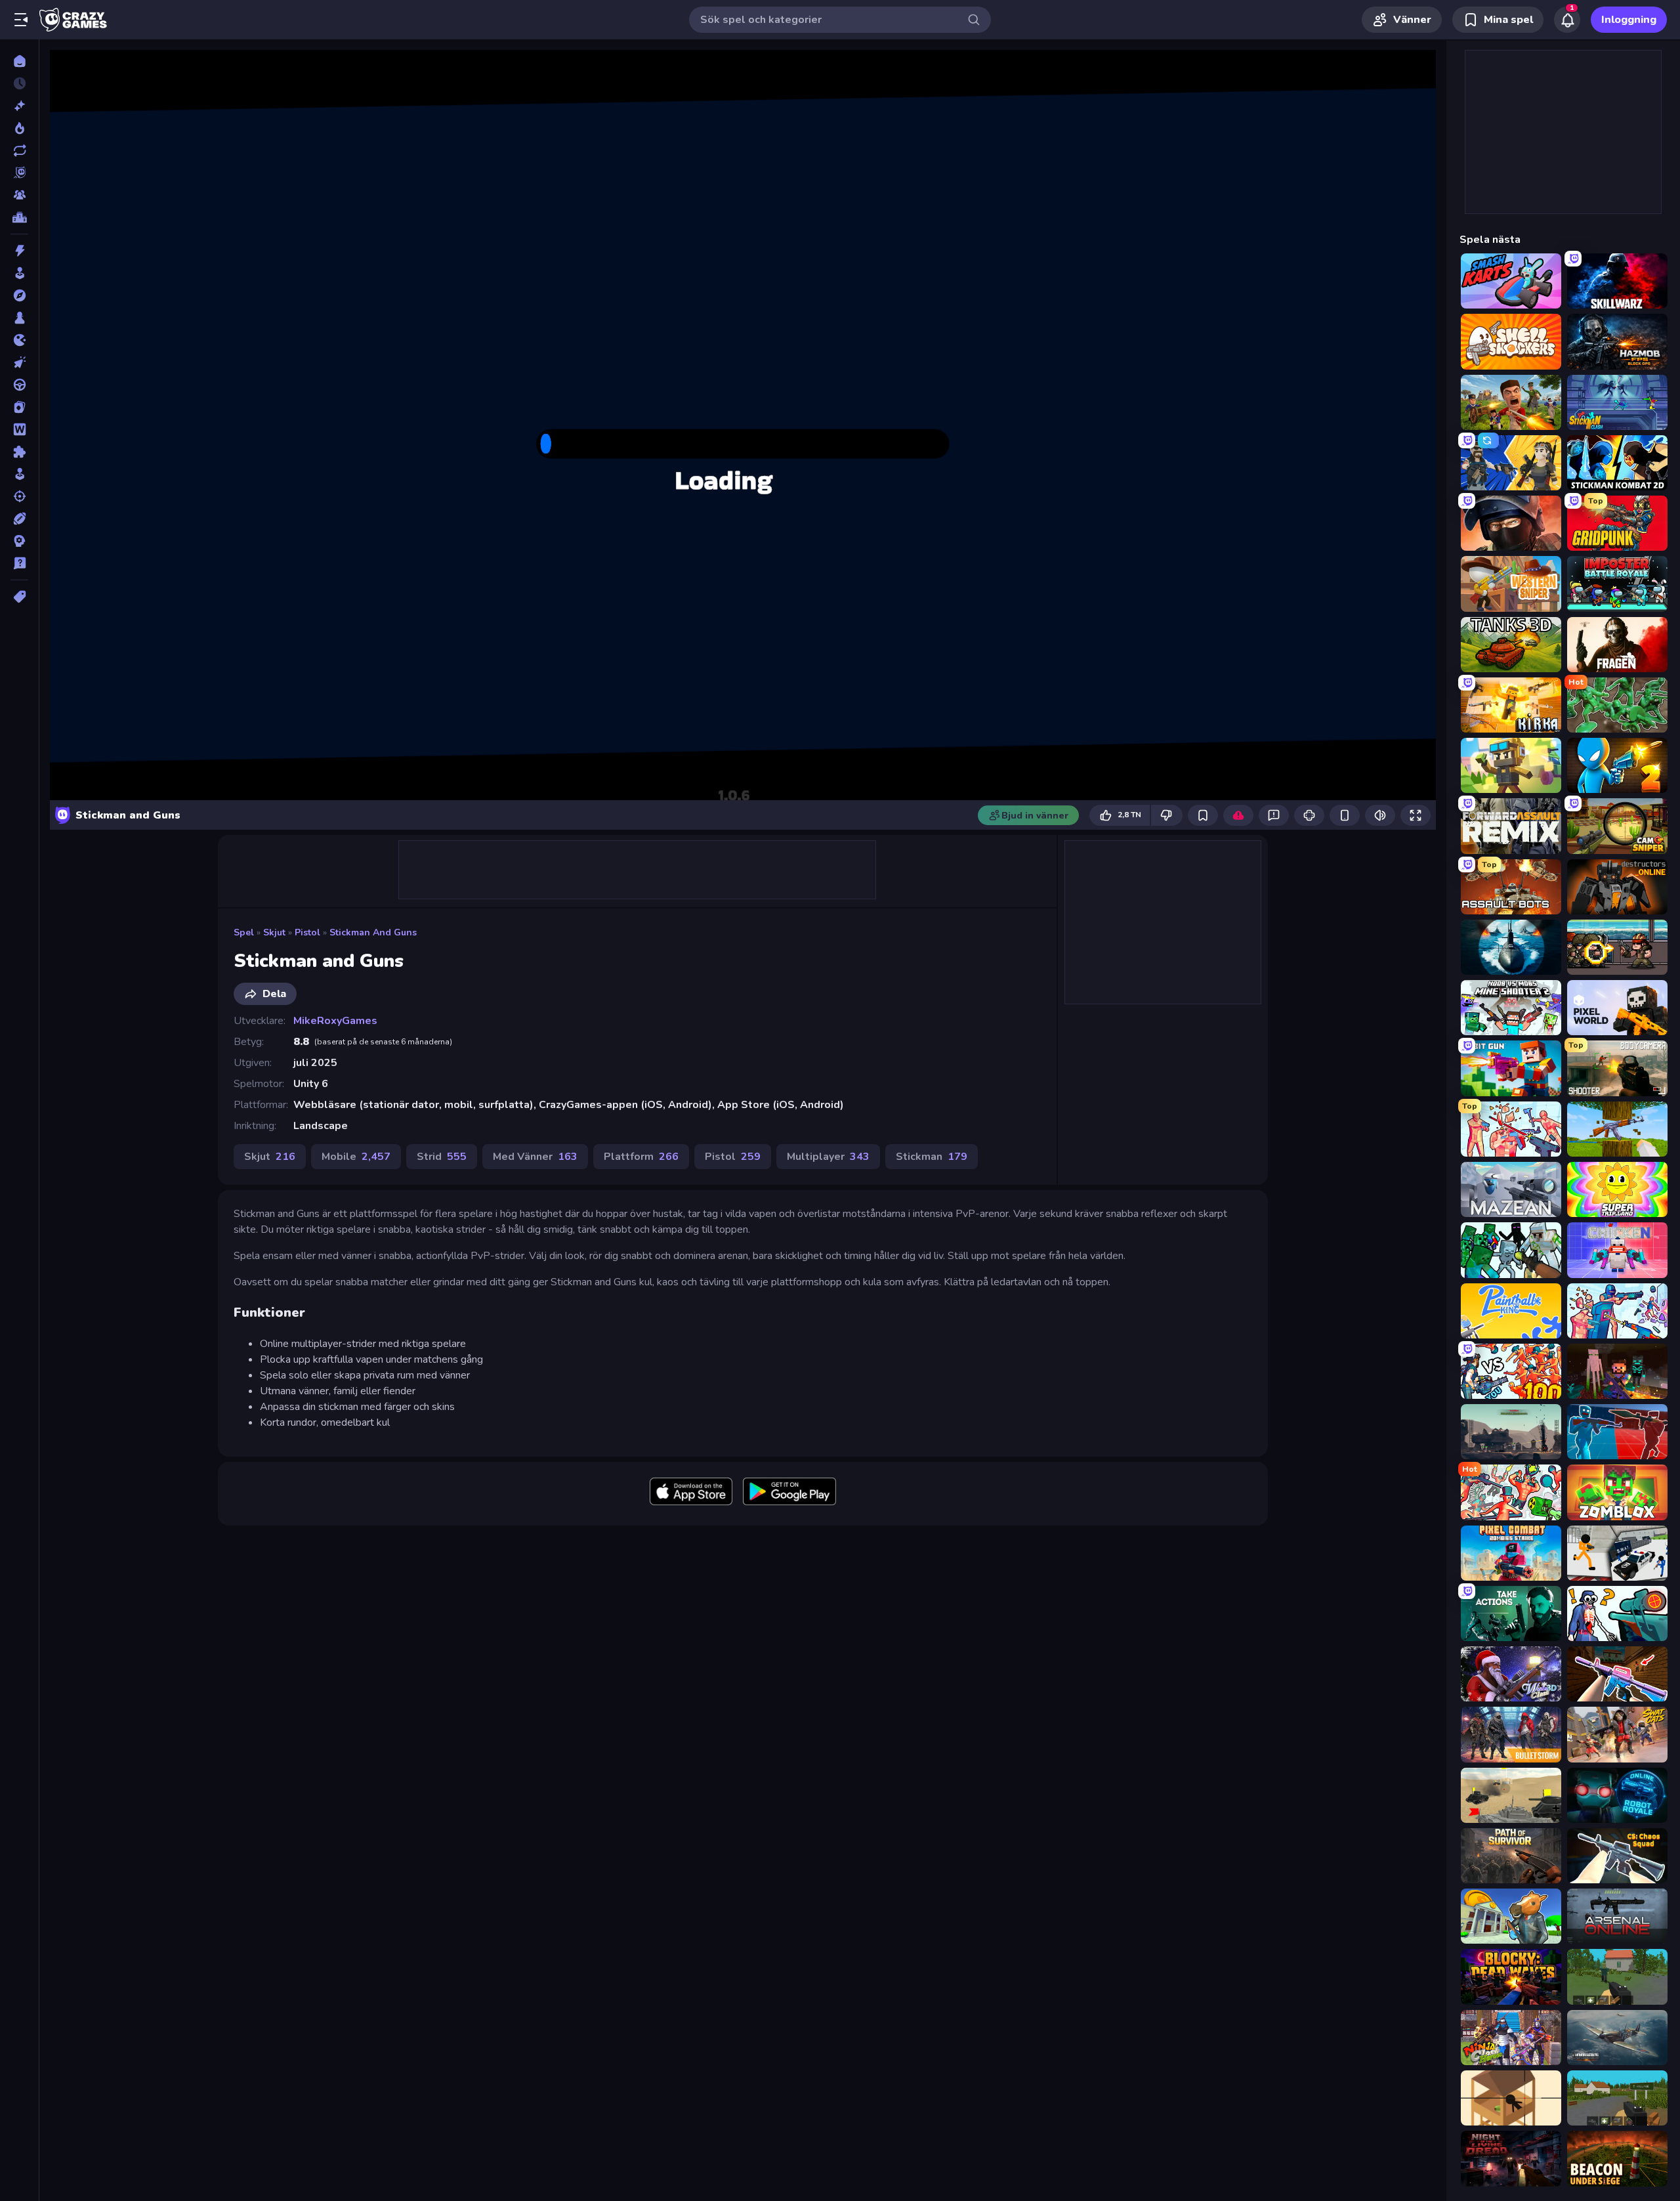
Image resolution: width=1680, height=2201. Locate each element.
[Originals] (19, 173)
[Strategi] (19, 541)
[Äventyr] (19, 295)
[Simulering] (19, 474)
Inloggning (1629, 20)
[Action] (19, 251)
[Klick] (19, 362)
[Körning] (19, 385)
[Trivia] (19, 563)
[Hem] (19, 61)
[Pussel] (19, 452)
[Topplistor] (19, 217)
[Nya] (19, 106)
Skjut (274, 932)
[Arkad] (19, 273)
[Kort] (19, 407)
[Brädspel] (19, 318)
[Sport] (19, 519)
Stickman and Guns (373, 932)
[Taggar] (19, 597)
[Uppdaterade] (19, 150)
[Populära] (19, 128)
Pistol (307, 932)
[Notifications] (1567, 20)
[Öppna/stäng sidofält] (21, 20)
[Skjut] (19, 496)
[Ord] (19, 429)
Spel (244, 932)
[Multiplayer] (19, 195)
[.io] (19, 340)
